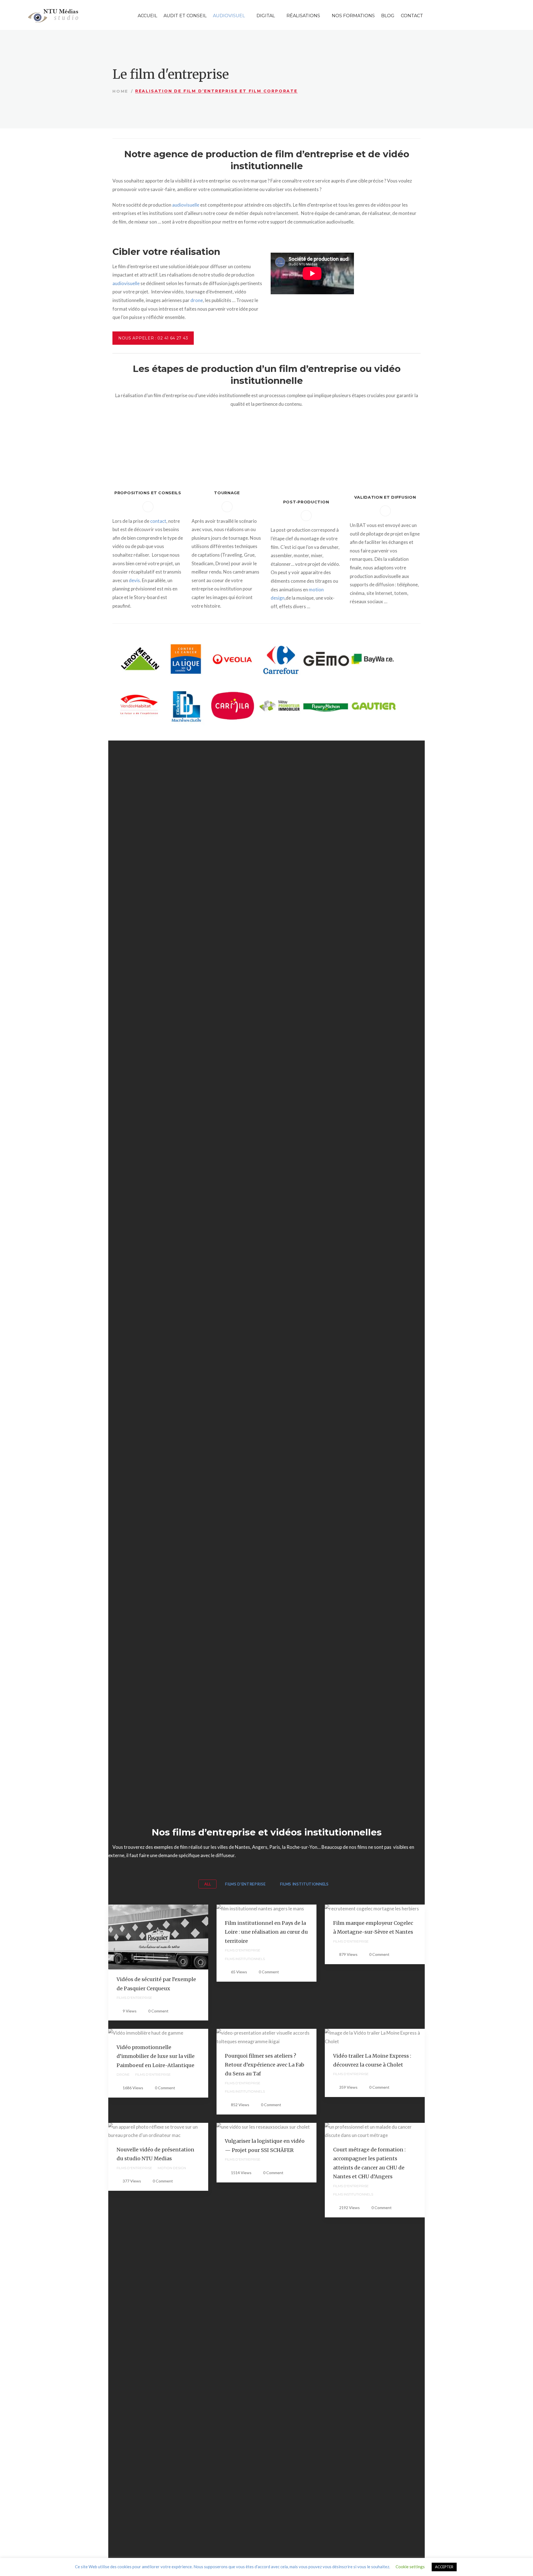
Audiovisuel (229, 16)
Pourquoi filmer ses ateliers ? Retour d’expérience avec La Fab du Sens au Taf (265, 2065)
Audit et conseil (185, 16)
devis (134, 580)
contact (158, 521)
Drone (123, 2074)
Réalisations (303, 16)
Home (120, 91)
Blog (388, 16)
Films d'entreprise (134, 1998)
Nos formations (353, 16)
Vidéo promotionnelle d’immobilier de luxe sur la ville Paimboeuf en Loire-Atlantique (156, 2056)
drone (197, 300)
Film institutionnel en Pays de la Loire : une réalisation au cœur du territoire (266, 1932)
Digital (266, 16)
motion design (172, 2168)
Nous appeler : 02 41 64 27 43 (153, 338)
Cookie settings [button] (410, 2567)
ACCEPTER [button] (444, 2567)
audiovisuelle (186, 205)
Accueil (147, 16)
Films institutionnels (245, 1959)
